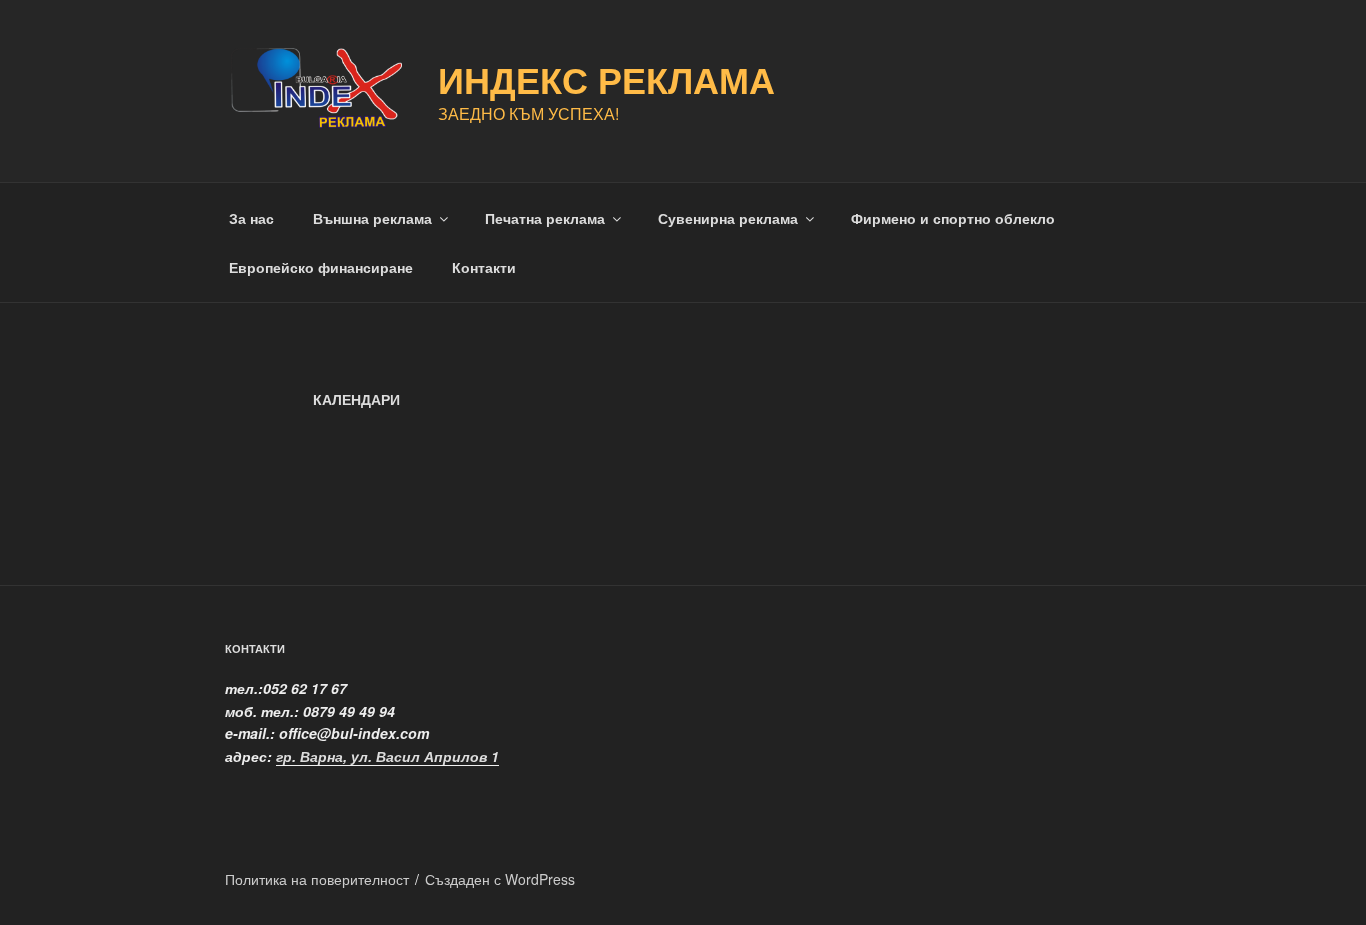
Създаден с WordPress (500, 879)
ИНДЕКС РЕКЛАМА (606, 79)
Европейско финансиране (321, 267)
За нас (251, 218)
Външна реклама (372, 218)
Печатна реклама (545, 218)
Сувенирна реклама (728, 218)
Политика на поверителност (317, 879)
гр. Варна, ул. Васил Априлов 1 (387, 756)
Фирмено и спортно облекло (953, 218)
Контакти (484, 267)
